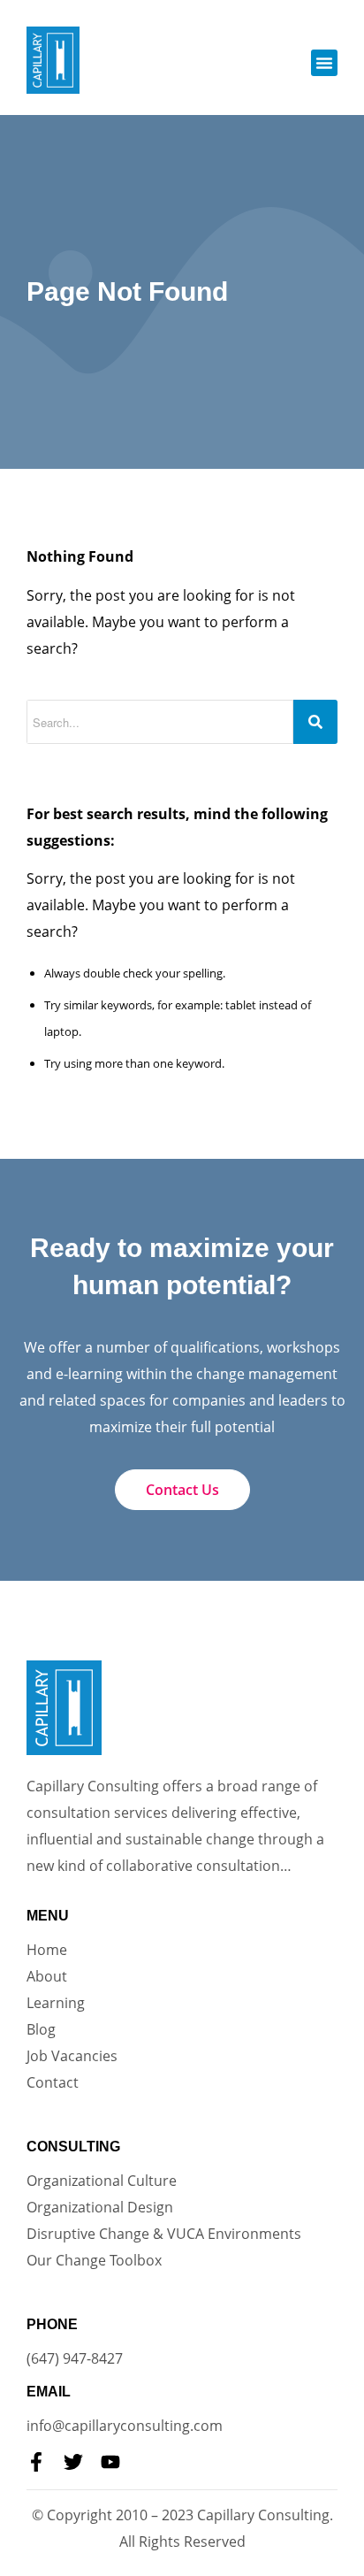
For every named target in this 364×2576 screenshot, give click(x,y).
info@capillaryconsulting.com (125, 2426)
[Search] (315, 722)
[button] (324, 63)
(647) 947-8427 (75, 2358)
